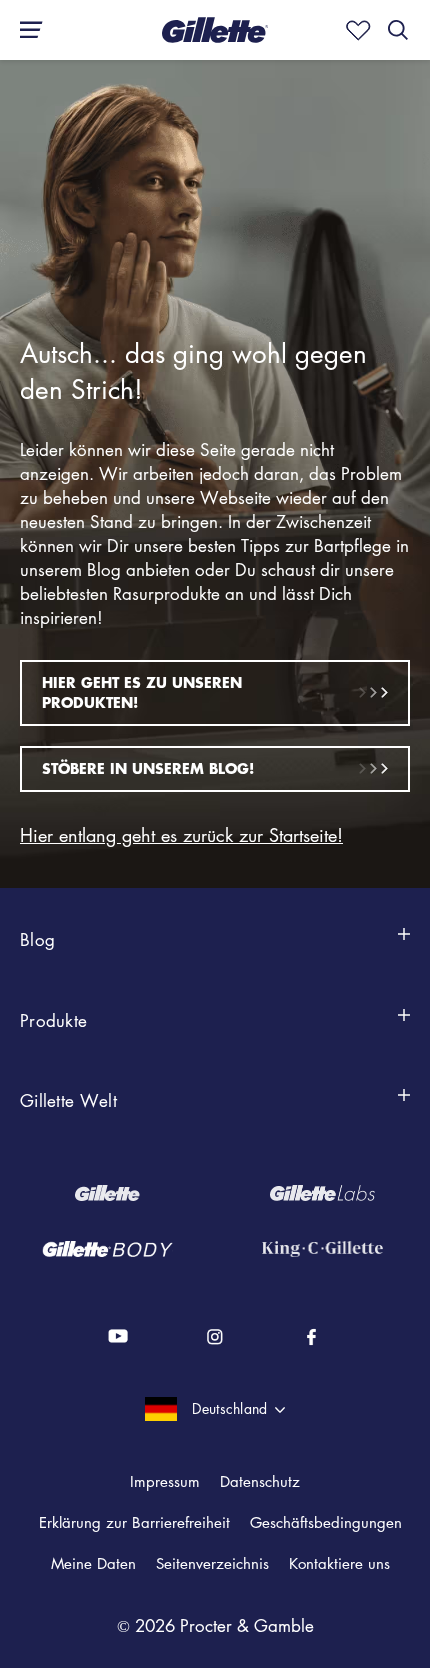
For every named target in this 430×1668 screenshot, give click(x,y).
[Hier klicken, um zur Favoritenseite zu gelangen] (354, 30)
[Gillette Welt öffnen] (404, 1107)
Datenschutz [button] (260, 1481)
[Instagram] (215, 1337)
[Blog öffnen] (404, 946)
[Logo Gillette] (215, 30)
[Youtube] (120, 1337)
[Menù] (25, 30)
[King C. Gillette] (322, 1249)
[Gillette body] (107, 1249)
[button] (165, 1481)
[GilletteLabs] (322, 1193)
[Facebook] (311, 1337)
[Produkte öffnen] (404, 1027)
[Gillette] (107, 1193)
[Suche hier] (398, 30)
